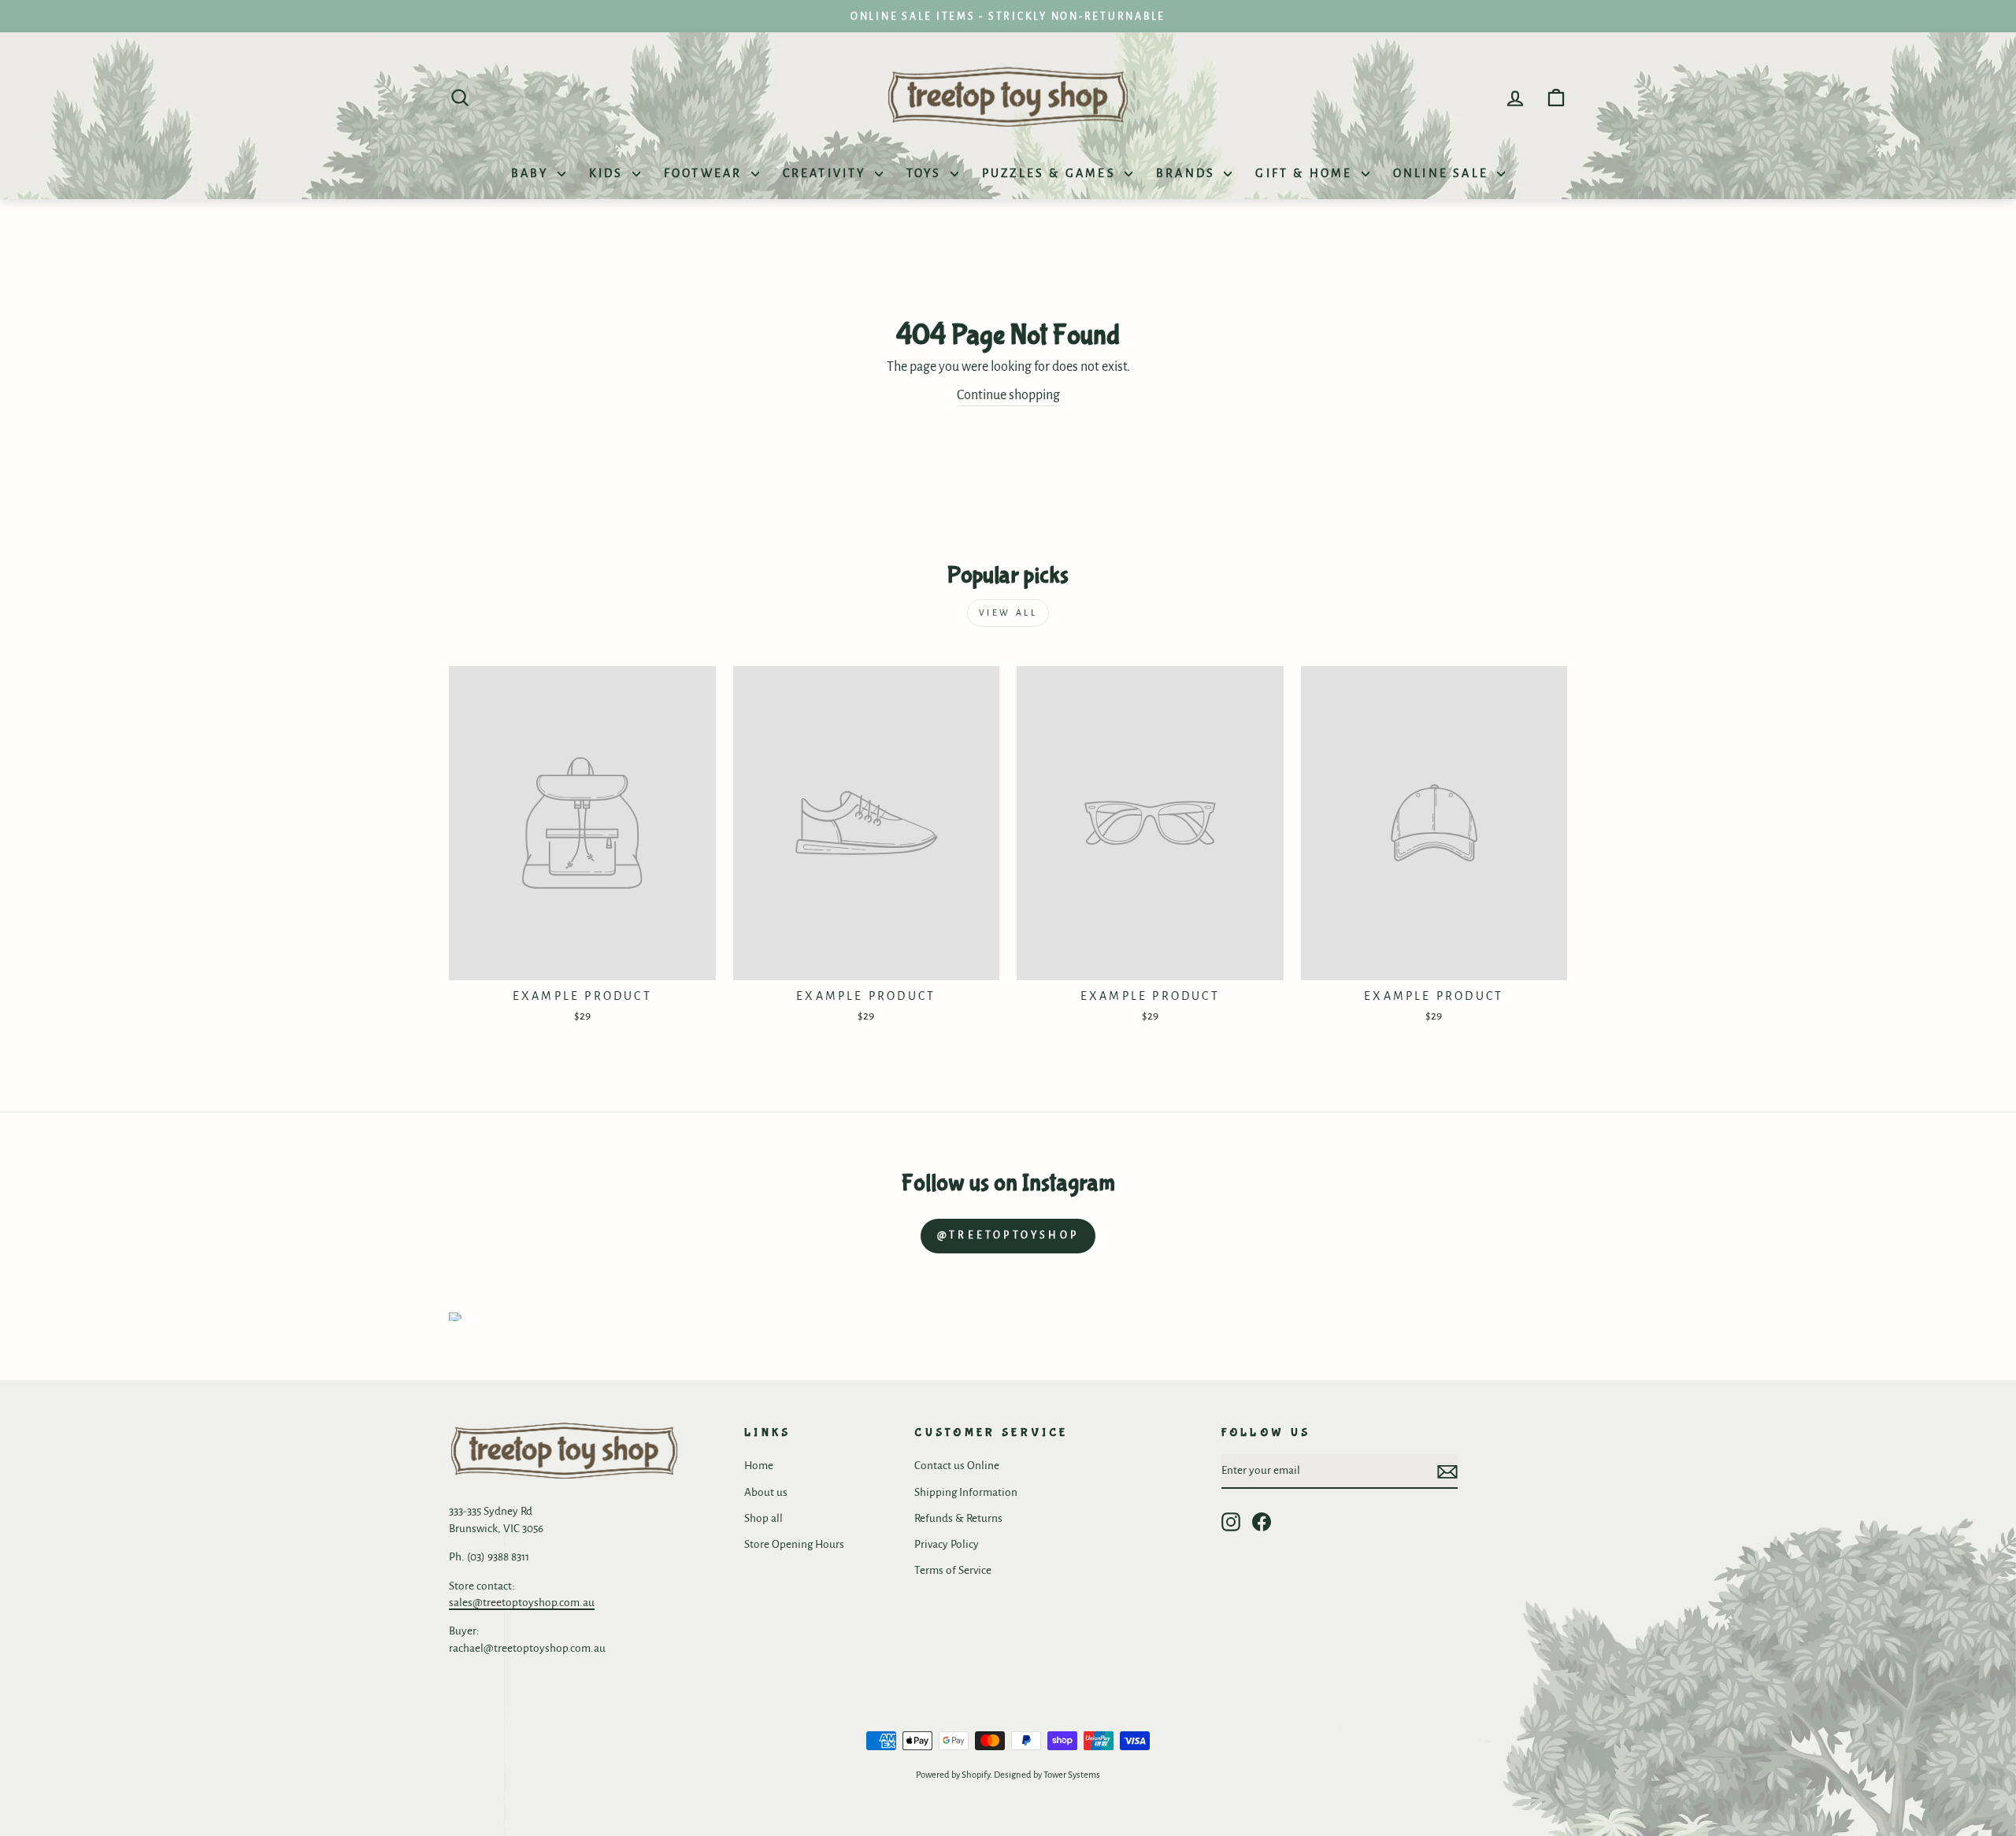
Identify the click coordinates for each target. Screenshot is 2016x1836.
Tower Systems (1072, 1775)
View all (1008, 613)
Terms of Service (953, 1570)
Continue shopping (1008, 395)
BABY (532, 173)
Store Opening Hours (794, 1544)
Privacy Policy (947, 1544)
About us (766, 1492)
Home (759, 1466)
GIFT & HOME (1306, 173)
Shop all (763, 1518)
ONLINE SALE (1443, 173)
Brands (1188, 173)
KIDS (609, 173)
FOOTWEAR (706, 173)
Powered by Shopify (953, 1775)
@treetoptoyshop (1008, 1235)
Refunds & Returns (958, 1518)
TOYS (926, 173)
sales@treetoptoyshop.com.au (522, 1603)
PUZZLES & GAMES (1051, 173)
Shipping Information (966, 1492)
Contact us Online (957, 1466)
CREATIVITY (827, 173)
